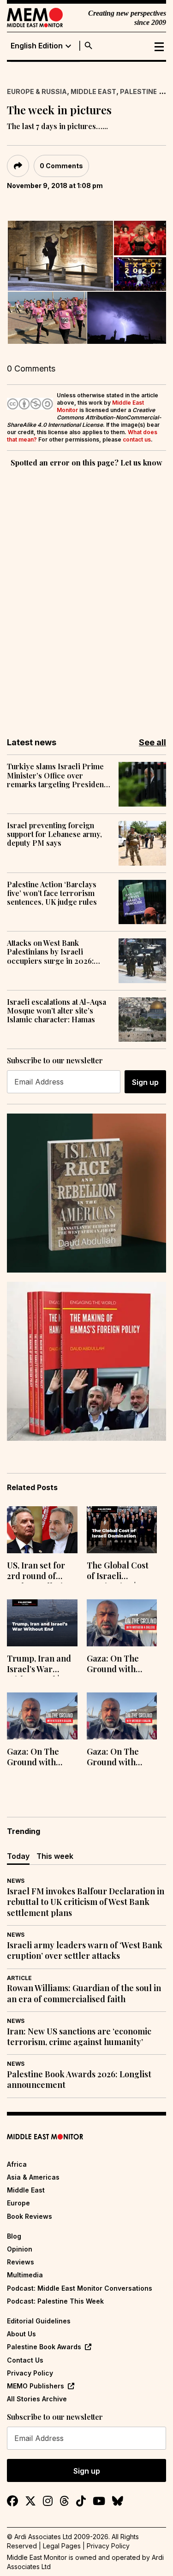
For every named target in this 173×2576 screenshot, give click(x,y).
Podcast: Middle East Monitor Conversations (80, 2288)
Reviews (21, 2262)
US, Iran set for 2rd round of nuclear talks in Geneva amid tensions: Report (39, 1572)
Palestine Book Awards (44, 2347)
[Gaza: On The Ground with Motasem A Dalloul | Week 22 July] (122, 1623)
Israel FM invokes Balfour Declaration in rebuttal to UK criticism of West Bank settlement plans (86, 1902)
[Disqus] (86, 596)
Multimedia (25, 2275)
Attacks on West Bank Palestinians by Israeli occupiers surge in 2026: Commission (50, 952)
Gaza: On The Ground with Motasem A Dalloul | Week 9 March (118, 1758)
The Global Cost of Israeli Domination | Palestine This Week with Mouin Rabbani (120, 1572)
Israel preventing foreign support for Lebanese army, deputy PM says (54, 834)
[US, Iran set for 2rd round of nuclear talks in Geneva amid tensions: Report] (42, 1530)
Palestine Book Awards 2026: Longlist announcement (79, 2080)
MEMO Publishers (36, 2386)
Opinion (20, 2249)
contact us (137, 439)
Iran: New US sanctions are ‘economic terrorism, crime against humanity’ (79, 2037)
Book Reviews (30, 2216)
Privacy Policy (30, 2373)
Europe (18, 2203)
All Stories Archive (37, 2399)
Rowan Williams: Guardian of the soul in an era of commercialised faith (84, 1993)
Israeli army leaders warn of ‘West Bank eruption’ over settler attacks (85, 1951)
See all (152, 742)
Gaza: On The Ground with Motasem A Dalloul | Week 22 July (120, 1665)
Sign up (145, 1082)
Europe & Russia (37, 91)
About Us (21, 2334)
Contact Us (25, 2360)
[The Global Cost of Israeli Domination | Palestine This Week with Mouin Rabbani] (122, 1530)
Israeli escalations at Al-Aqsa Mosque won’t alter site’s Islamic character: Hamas (57, 1011)
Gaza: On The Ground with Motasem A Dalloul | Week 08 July (41, 1758)
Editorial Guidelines (39, 2321)
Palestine (139, 91)
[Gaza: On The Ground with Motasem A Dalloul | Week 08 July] (42, 1716)
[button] (60, 256)
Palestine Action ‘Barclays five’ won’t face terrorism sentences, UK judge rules (52, 893)
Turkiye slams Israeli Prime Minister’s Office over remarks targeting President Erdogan (57, 775)
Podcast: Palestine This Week (55, 2301)
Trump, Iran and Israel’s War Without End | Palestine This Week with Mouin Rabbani (40, 1665)
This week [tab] (55, 1856)
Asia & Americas (33, 2177)
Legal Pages (62, 2546)
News (16, 1881)
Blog (14, 2236)
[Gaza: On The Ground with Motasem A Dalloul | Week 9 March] (122, 1716)
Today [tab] (18, 1856)
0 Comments (61, 166)
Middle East (93, 91)
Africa (17, 2164)
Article (19, 1978)
